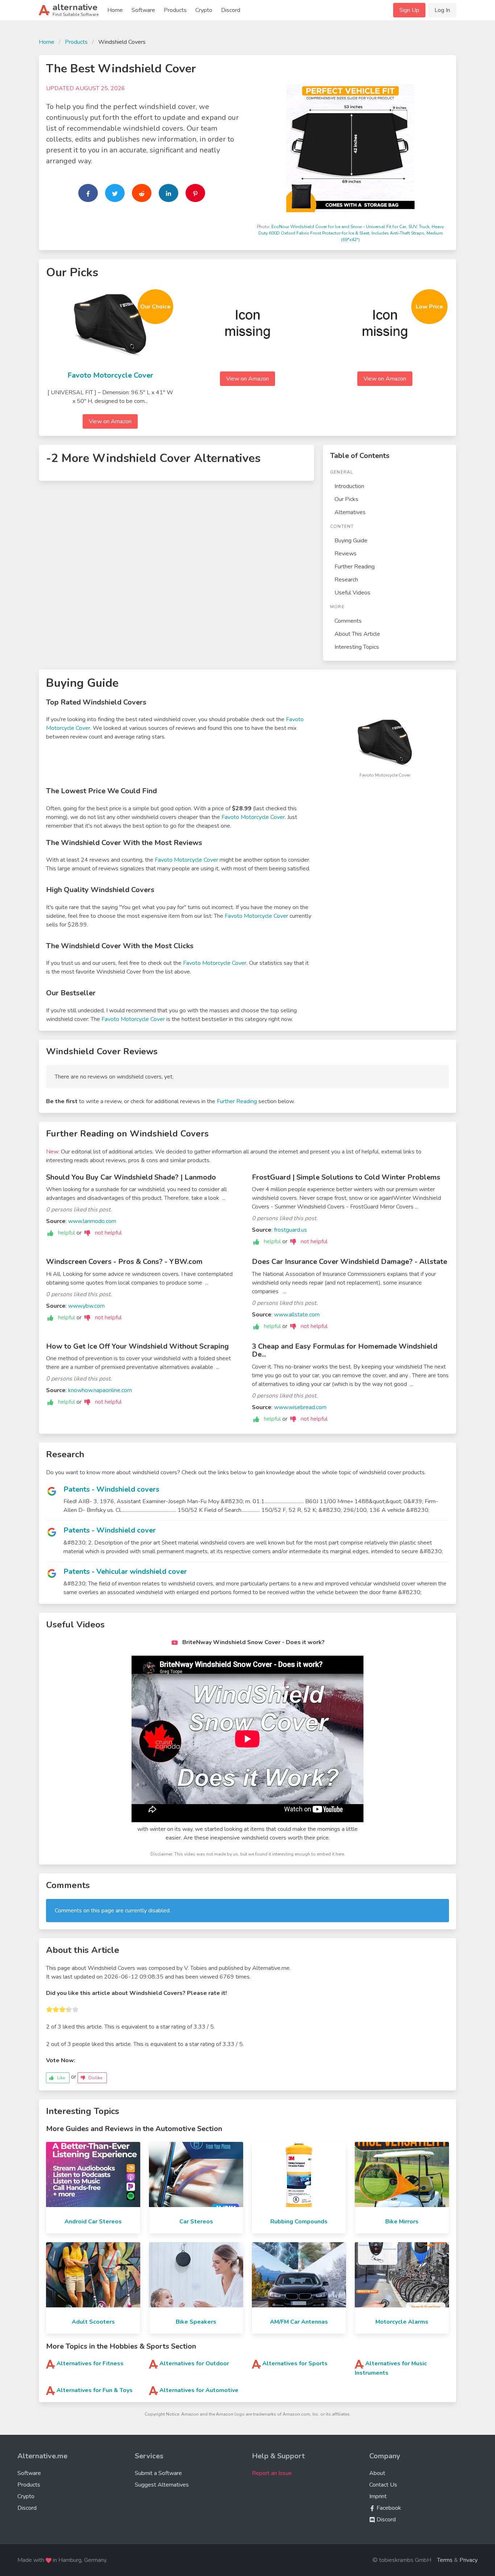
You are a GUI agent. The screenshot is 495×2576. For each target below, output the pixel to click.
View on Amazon (110, 421)
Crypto (204, 10)
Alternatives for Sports (295, 2363)
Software (143, 10)
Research (346, 580)
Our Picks (346, 499)
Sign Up (409, 10)
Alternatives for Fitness (90, 2363)
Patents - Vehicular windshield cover (125, 1571)
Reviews (346, 554)
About (377, 2473)
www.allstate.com (297, 1315)
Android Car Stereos (93, 2222)
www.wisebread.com (300, 1407)
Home (115, 10)
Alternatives (350, 512)
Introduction (349, 486)
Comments (348, 621)
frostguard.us (290, 1230)
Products (175, 10)
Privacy (469, 2560)
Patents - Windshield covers (111, 1489)
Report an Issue (272, 2473)
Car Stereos (196, 2222)
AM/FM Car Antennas (299, 2322)
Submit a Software (158, 2473)
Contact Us (383, 2485)
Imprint (378, 2496)
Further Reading (355, 567)
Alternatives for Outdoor (194, 2363)
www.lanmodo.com (92, 1221)
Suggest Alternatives (162, 2485)
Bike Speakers (196, 2322)
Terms (445, 2560)
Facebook (388, 2508)
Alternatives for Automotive (199, 2390)
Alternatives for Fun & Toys (95, 2390)
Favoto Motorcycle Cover (110, 375)
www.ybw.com (86, 1306)
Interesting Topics (357, 647)
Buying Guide (351, 541)
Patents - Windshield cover (110, 1530)
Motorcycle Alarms (402, 2322)
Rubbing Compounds (299, 2222)
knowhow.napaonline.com (100, 1390)
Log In (442, 10)
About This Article (357, 634)
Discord (231, 10)
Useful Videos (352, 593)
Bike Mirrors (402, 2222)
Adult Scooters (93, 2322)
